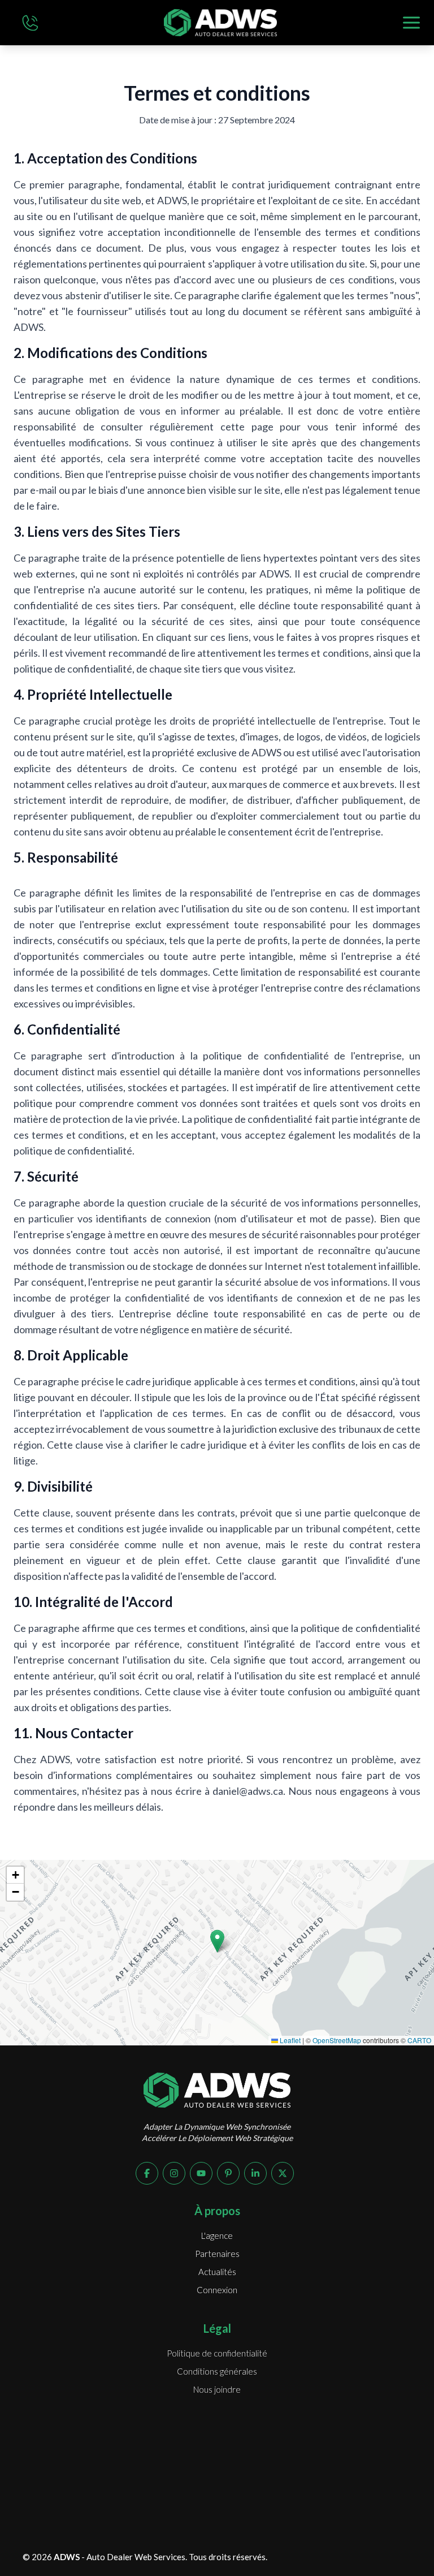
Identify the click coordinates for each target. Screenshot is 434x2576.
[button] (217, 1941)
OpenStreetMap (337, 2040)
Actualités (217, 2272)
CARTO (419, 2040)
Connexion (217, 2290)
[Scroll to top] (392, 2539)
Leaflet (289, 2040)
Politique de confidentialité (217, 2353)
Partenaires (217, 2254)
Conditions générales (217, 2371)
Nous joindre (217, 2389)
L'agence (217, 2235)
